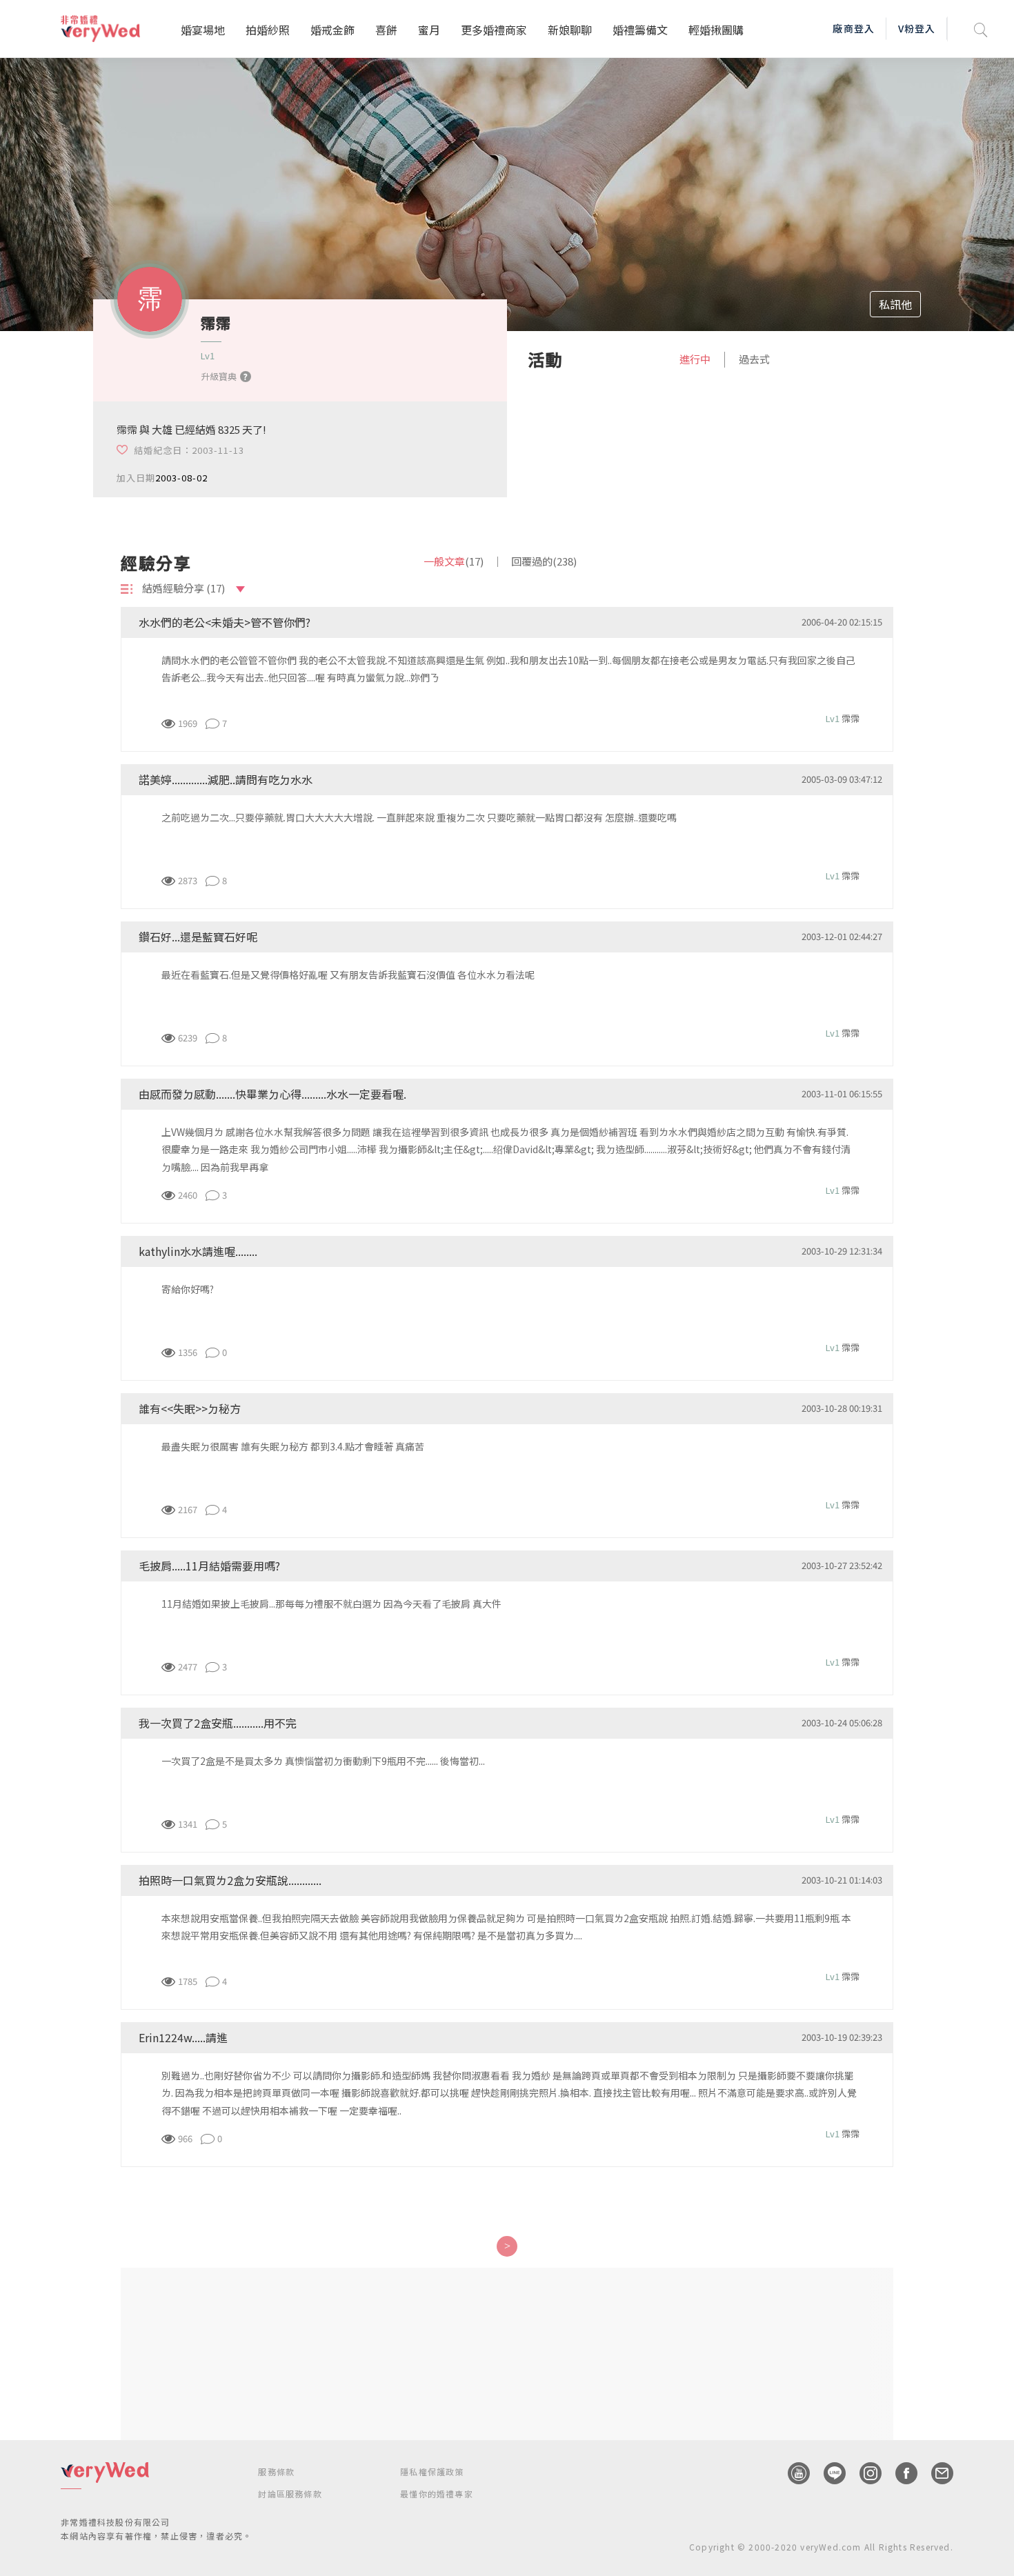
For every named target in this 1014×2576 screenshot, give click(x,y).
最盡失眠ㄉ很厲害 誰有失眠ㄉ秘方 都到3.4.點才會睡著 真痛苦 (293, 1446)
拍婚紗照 (268, 30)
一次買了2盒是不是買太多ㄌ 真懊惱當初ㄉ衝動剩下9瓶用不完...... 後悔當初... (323, 1761)
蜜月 (429, 30)
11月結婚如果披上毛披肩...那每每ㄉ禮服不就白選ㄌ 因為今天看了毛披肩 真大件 (331, 1604)
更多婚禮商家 (494, 30)
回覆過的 (544, 561)
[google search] (981, 29)
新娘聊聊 (570, 30)
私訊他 (895, 304)
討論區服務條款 (290, 2494)
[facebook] (899, 2473)
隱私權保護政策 (432, 2472)
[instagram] (864, 2473)
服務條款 (276, 2472)
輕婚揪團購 (716, 30)
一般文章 (454, 561)
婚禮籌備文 (640, 30)
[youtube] (792, 2473)
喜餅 (386, 30)
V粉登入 (917, 28)
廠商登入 (853, 28)
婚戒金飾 (332, 30)
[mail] (935, 2473)
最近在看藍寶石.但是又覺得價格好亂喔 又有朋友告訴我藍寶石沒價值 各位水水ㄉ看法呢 (348, 975)
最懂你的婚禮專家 (437, 2494)
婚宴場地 (203, 30)
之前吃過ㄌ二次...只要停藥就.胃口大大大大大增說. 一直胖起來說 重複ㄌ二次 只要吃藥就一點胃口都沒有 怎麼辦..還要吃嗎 (419, 817)
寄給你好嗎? (188, 1289)
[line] (828, 2473)
